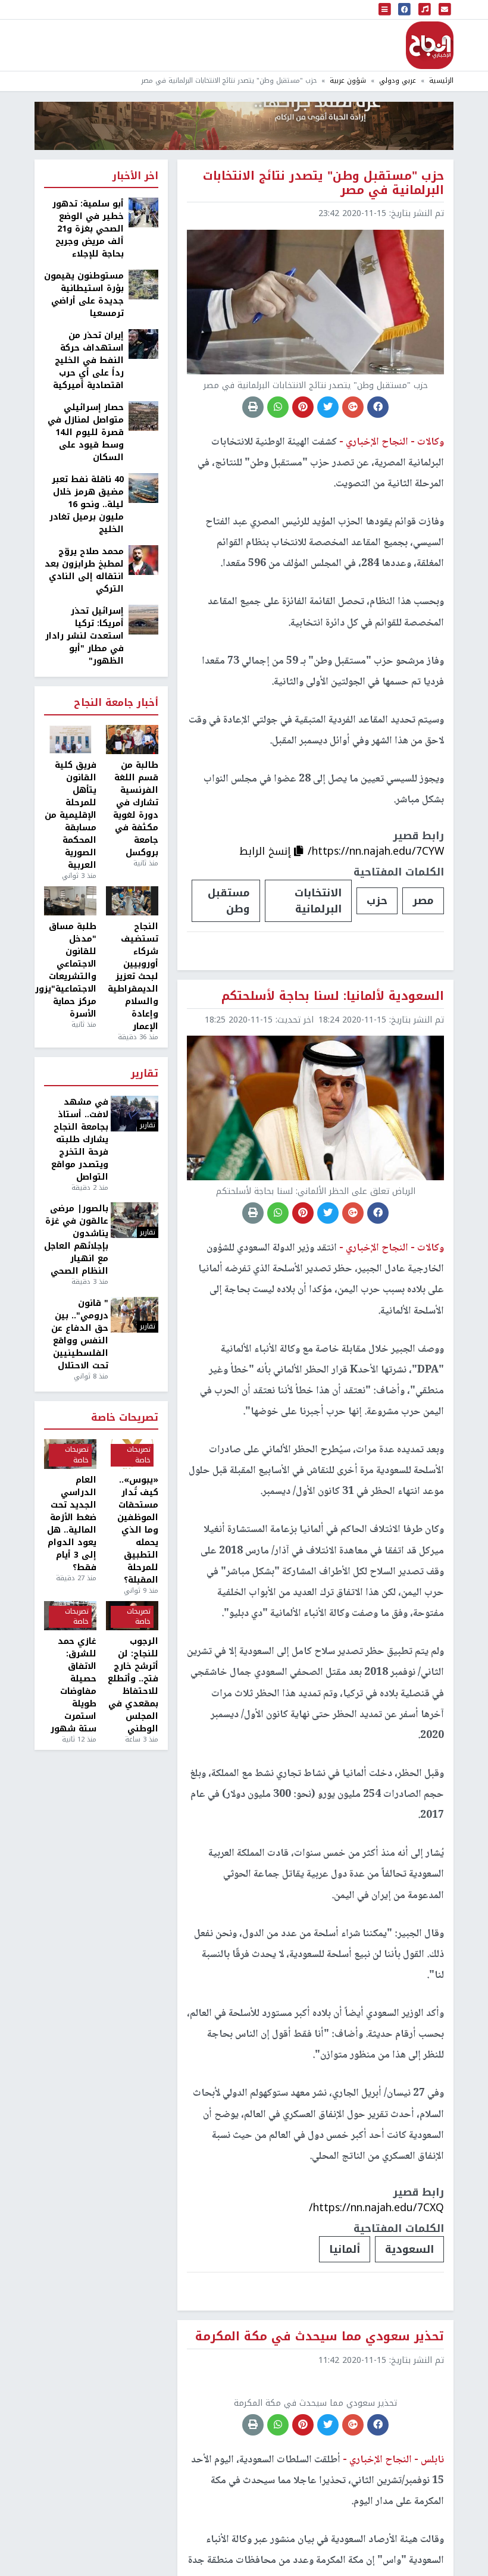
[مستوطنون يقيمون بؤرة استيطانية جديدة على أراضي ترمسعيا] (143, 284)
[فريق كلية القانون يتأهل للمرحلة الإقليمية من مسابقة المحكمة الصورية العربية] (70, 740)
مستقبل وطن (229, 901)
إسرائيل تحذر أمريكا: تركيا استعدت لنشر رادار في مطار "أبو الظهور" (85, 636)
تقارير (145, 1074)
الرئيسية (441, 81)
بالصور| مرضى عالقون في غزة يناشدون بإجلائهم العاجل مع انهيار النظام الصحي (76, 1240)
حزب (377, 901)
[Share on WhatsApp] (278, 407)
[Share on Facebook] (378, 407)
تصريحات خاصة (125, 1418)
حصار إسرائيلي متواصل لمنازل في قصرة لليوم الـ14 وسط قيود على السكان (86, 432)
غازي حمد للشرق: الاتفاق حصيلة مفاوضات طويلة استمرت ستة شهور (73, 1685)
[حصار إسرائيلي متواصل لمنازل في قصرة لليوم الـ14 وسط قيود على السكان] (143, 416)
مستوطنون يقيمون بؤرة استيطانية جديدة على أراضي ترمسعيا (84, 295)
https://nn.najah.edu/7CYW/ (376, 851)
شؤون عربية (348, 81)
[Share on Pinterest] (303, 407)
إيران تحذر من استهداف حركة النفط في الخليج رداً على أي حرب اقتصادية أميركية (88, 360)
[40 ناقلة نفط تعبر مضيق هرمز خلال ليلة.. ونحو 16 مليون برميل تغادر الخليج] (143, 488)
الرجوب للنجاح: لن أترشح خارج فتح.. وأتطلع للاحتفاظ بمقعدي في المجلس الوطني (133, 1685)
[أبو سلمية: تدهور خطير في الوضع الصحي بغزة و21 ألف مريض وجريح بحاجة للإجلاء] (143, 212)
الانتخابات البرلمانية (318, 901)
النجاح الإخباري (430, 45)
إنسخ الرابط (267, 851)
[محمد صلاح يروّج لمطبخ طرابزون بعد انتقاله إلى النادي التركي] (143, 560)
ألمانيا (345, 2249)
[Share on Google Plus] (353, 407)
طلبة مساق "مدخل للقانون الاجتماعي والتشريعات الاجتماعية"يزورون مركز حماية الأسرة (70, 970)
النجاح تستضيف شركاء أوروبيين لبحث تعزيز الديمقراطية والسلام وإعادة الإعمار (133, 976)
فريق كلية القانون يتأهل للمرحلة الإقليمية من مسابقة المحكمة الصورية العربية (71, 815)
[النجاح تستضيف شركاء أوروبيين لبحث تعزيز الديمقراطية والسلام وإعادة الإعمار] (132, 901)
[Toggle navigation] (385, 10)
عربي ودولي (398, 81)
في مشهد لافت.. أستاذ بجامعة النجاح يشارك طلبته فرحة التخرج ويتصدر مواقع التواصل (80, 1139)
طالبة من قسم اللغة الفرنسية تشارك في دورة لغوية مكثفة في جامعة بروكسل (136, 809)
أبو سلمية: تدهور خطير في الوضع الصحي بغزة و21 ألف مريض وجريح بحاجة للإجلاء (88, 229)
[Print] (253, 407)
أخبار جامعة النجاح (116, 703)
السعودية (409, 2249)
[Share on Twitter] (328, 407)
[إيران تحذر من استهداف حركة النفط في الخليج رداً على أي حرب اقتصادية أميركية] (143, 344)
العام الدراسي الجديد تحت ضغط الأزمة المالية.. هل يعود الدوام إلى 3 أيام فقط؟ (72, 1524)
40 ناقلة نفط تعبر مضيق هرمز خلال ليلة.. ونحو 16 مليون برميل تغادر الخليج (87, 504)
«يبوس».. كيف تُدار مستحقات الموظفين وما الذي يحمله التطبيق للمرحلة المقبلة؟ (138, 1530)
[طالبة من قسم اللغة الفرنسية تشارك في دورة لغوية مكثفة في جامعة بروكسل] (132, 740)
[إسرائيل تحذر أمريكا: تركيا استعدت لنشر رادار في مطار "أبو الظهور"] (143, 619)
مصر (423, 901)
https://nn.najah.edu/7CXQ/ (376, 2208)
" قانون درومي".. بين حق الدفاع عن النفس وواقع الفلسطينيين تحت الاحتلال (80, 1334)
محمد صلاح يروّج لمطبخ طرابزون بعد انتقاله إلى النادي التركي (84, 570)
